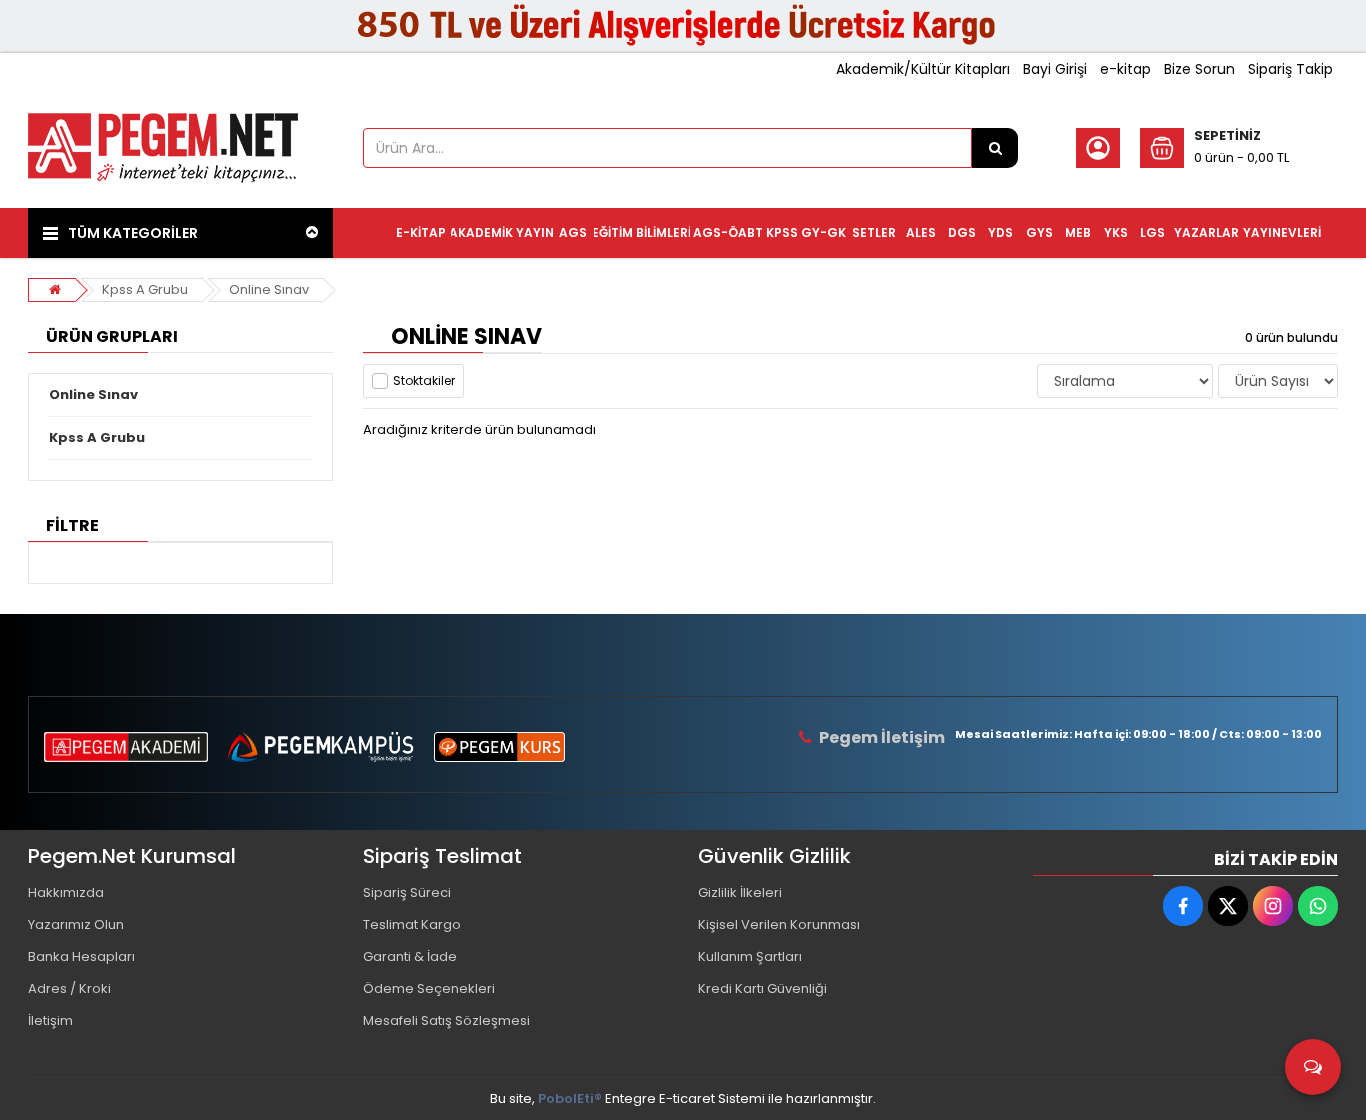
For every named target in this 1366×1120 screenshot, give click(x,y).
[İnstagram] (1273, 906)
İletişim (50, 1020)
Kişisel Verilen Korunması (779, 924)
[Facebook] (1183, 906)
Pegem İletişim (882, 737)
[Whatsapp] (1318, 906)
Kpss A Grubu (145, 289)
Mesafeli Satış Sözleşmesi (446, 1020)
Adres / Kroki (69, 988)
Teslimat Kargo (412, 924)
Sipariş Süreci (407, 892)
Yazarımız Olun (76, 924)
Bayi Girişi (1055, 69)
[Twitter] (1228, 906)
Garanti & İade (410, 956)
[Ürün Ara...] (995, 148)
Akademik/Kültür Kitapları (923, 69)
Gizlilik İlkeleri (740, 892)
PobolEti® (570, 1098)
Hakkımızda (66, 892)
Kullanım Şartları (750, 956)
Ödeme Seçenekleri (429, 988)
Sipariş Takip (1290, 69)
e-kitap (1125, 69)
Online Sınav (269, 289)
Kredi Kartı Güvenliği (762, 988)
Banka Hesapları (81, 956)
